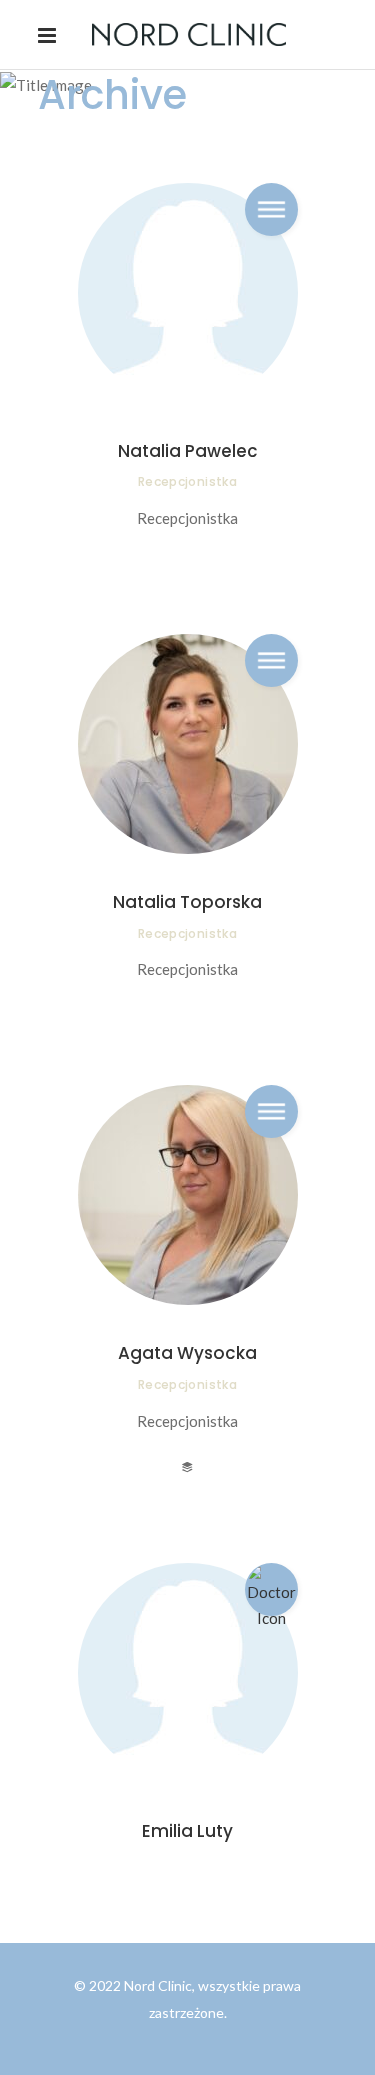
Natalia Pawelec (188, 451)
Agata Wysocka (187, 1353)
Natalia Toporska (187, 902)
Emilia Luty (187, 1831)
